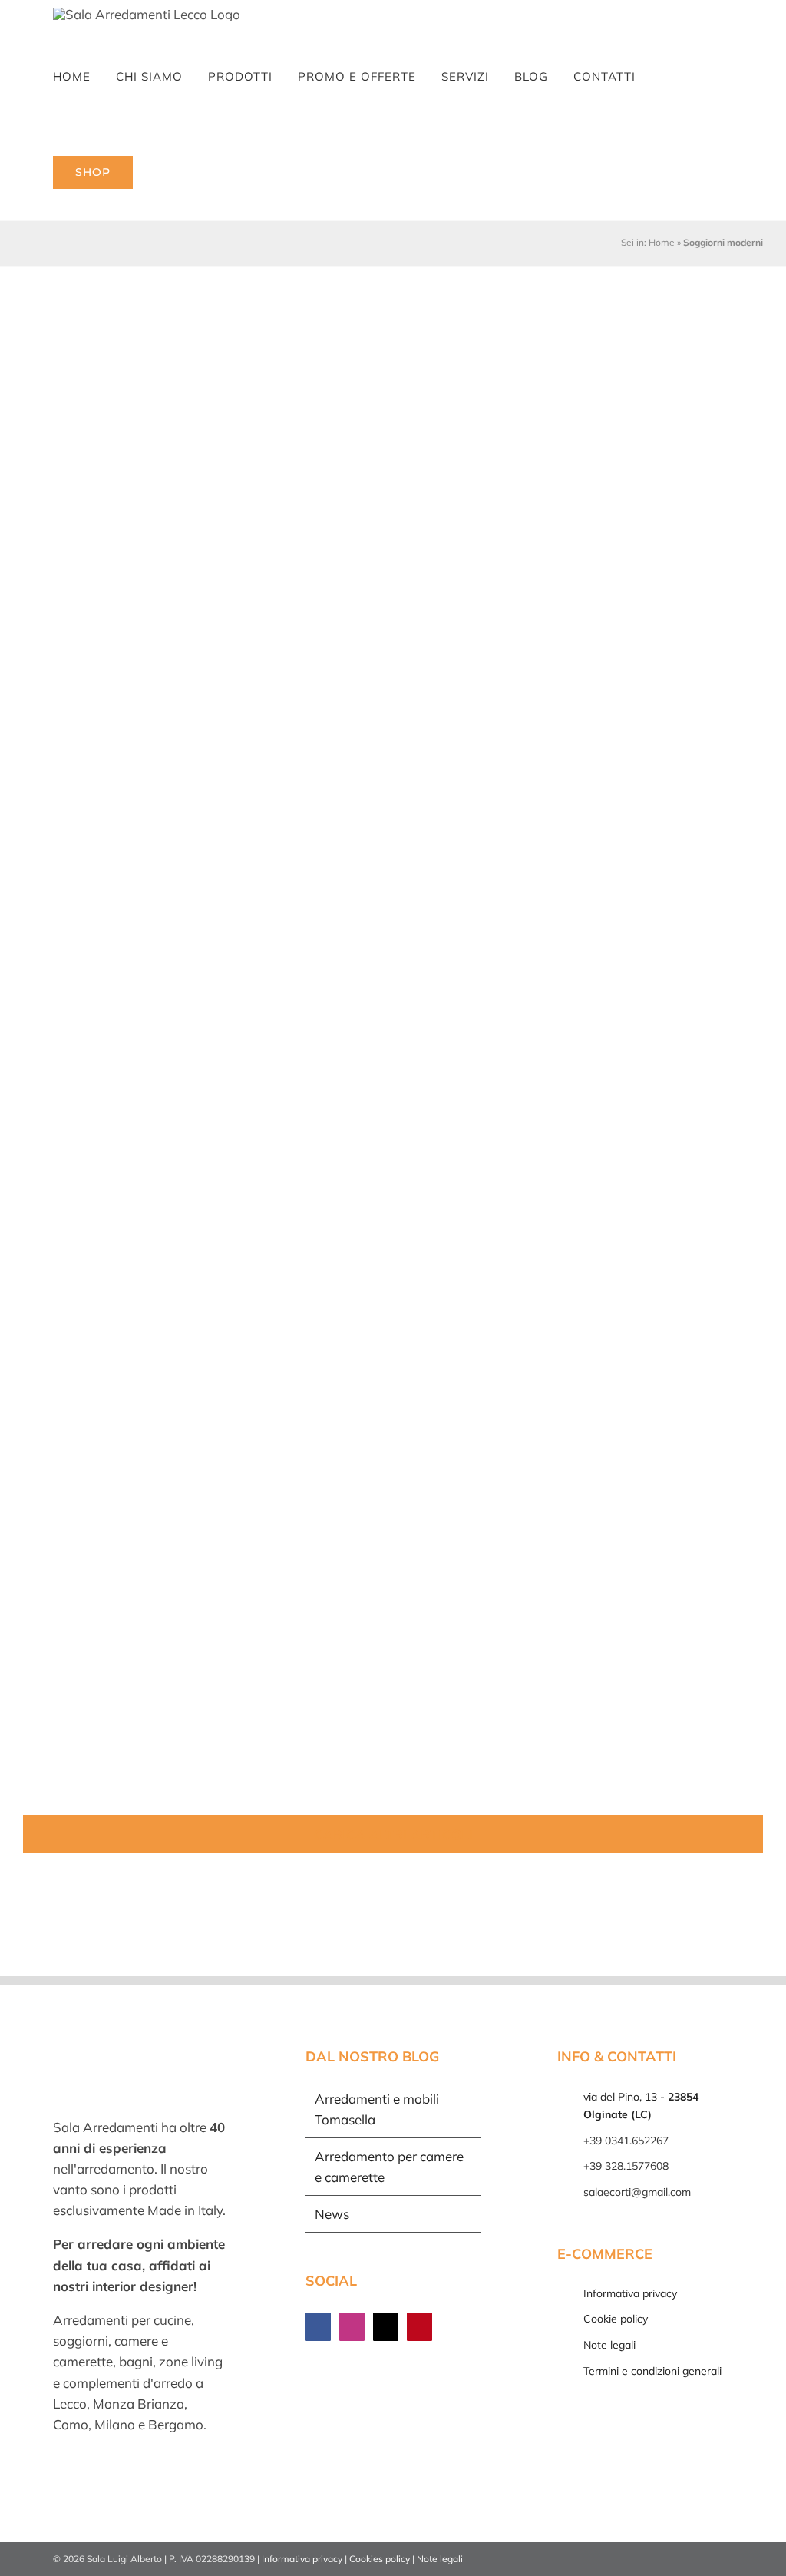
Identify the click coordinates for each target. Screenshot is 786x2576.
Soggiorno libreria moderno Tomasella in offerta (642, 553)
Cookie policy (616, 2319)
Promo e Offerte (83, 596)
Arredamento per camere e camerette (389, 2167)
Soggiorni (152, 596)
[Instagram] (352, 2327)
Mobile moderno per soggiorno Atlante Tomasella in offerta (644, 1655)
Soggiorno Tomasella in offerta (644, 916)
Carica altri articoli (393, 1834)
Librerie (315, 574)
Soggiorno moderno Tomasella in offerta (389, 542)
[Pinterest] (419, 2327)
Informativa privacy (630, 2293)
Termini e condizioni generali (652, 2371)
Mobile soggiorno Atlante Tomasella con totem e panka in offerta (393, 1304)
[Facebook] (318, 2327)
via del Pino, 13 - (641, 2106)
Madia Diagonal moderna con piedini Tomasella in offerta (136, 553)
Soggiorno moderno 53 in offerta (388, 916)
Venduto (64, 952)
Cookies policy (380, 2559)
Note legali (609, 2345)
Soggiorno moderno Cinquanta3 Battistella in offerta (644, 1267)
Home (662, 242)
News (332, 2214)
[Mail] (386, 2327)
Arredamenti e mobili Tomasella (377, 2109)
